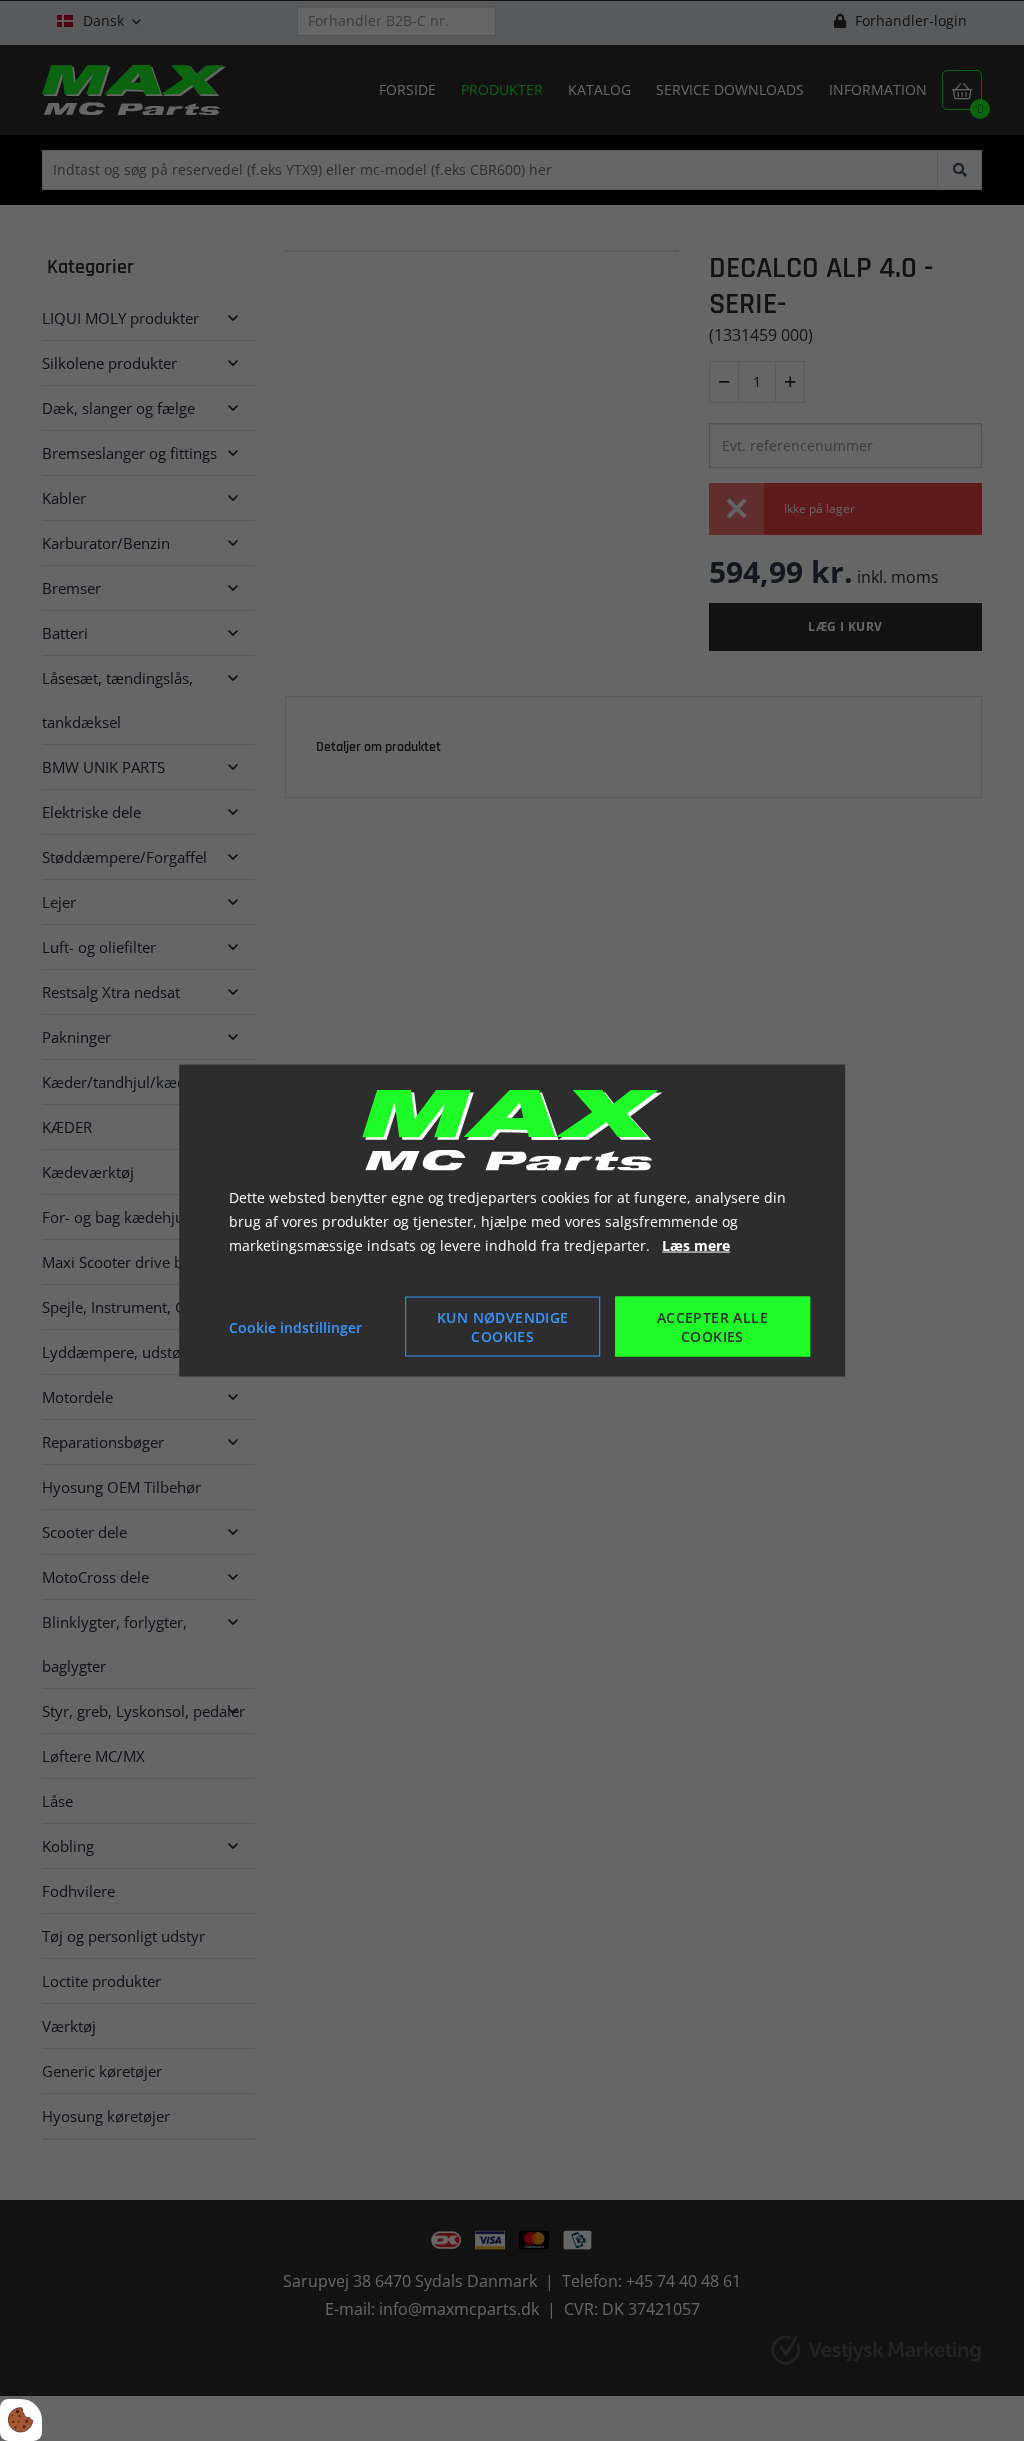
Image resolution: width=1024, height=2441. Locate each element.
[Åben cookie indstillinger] (21, 2420)
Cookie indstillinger (295, 1326)
